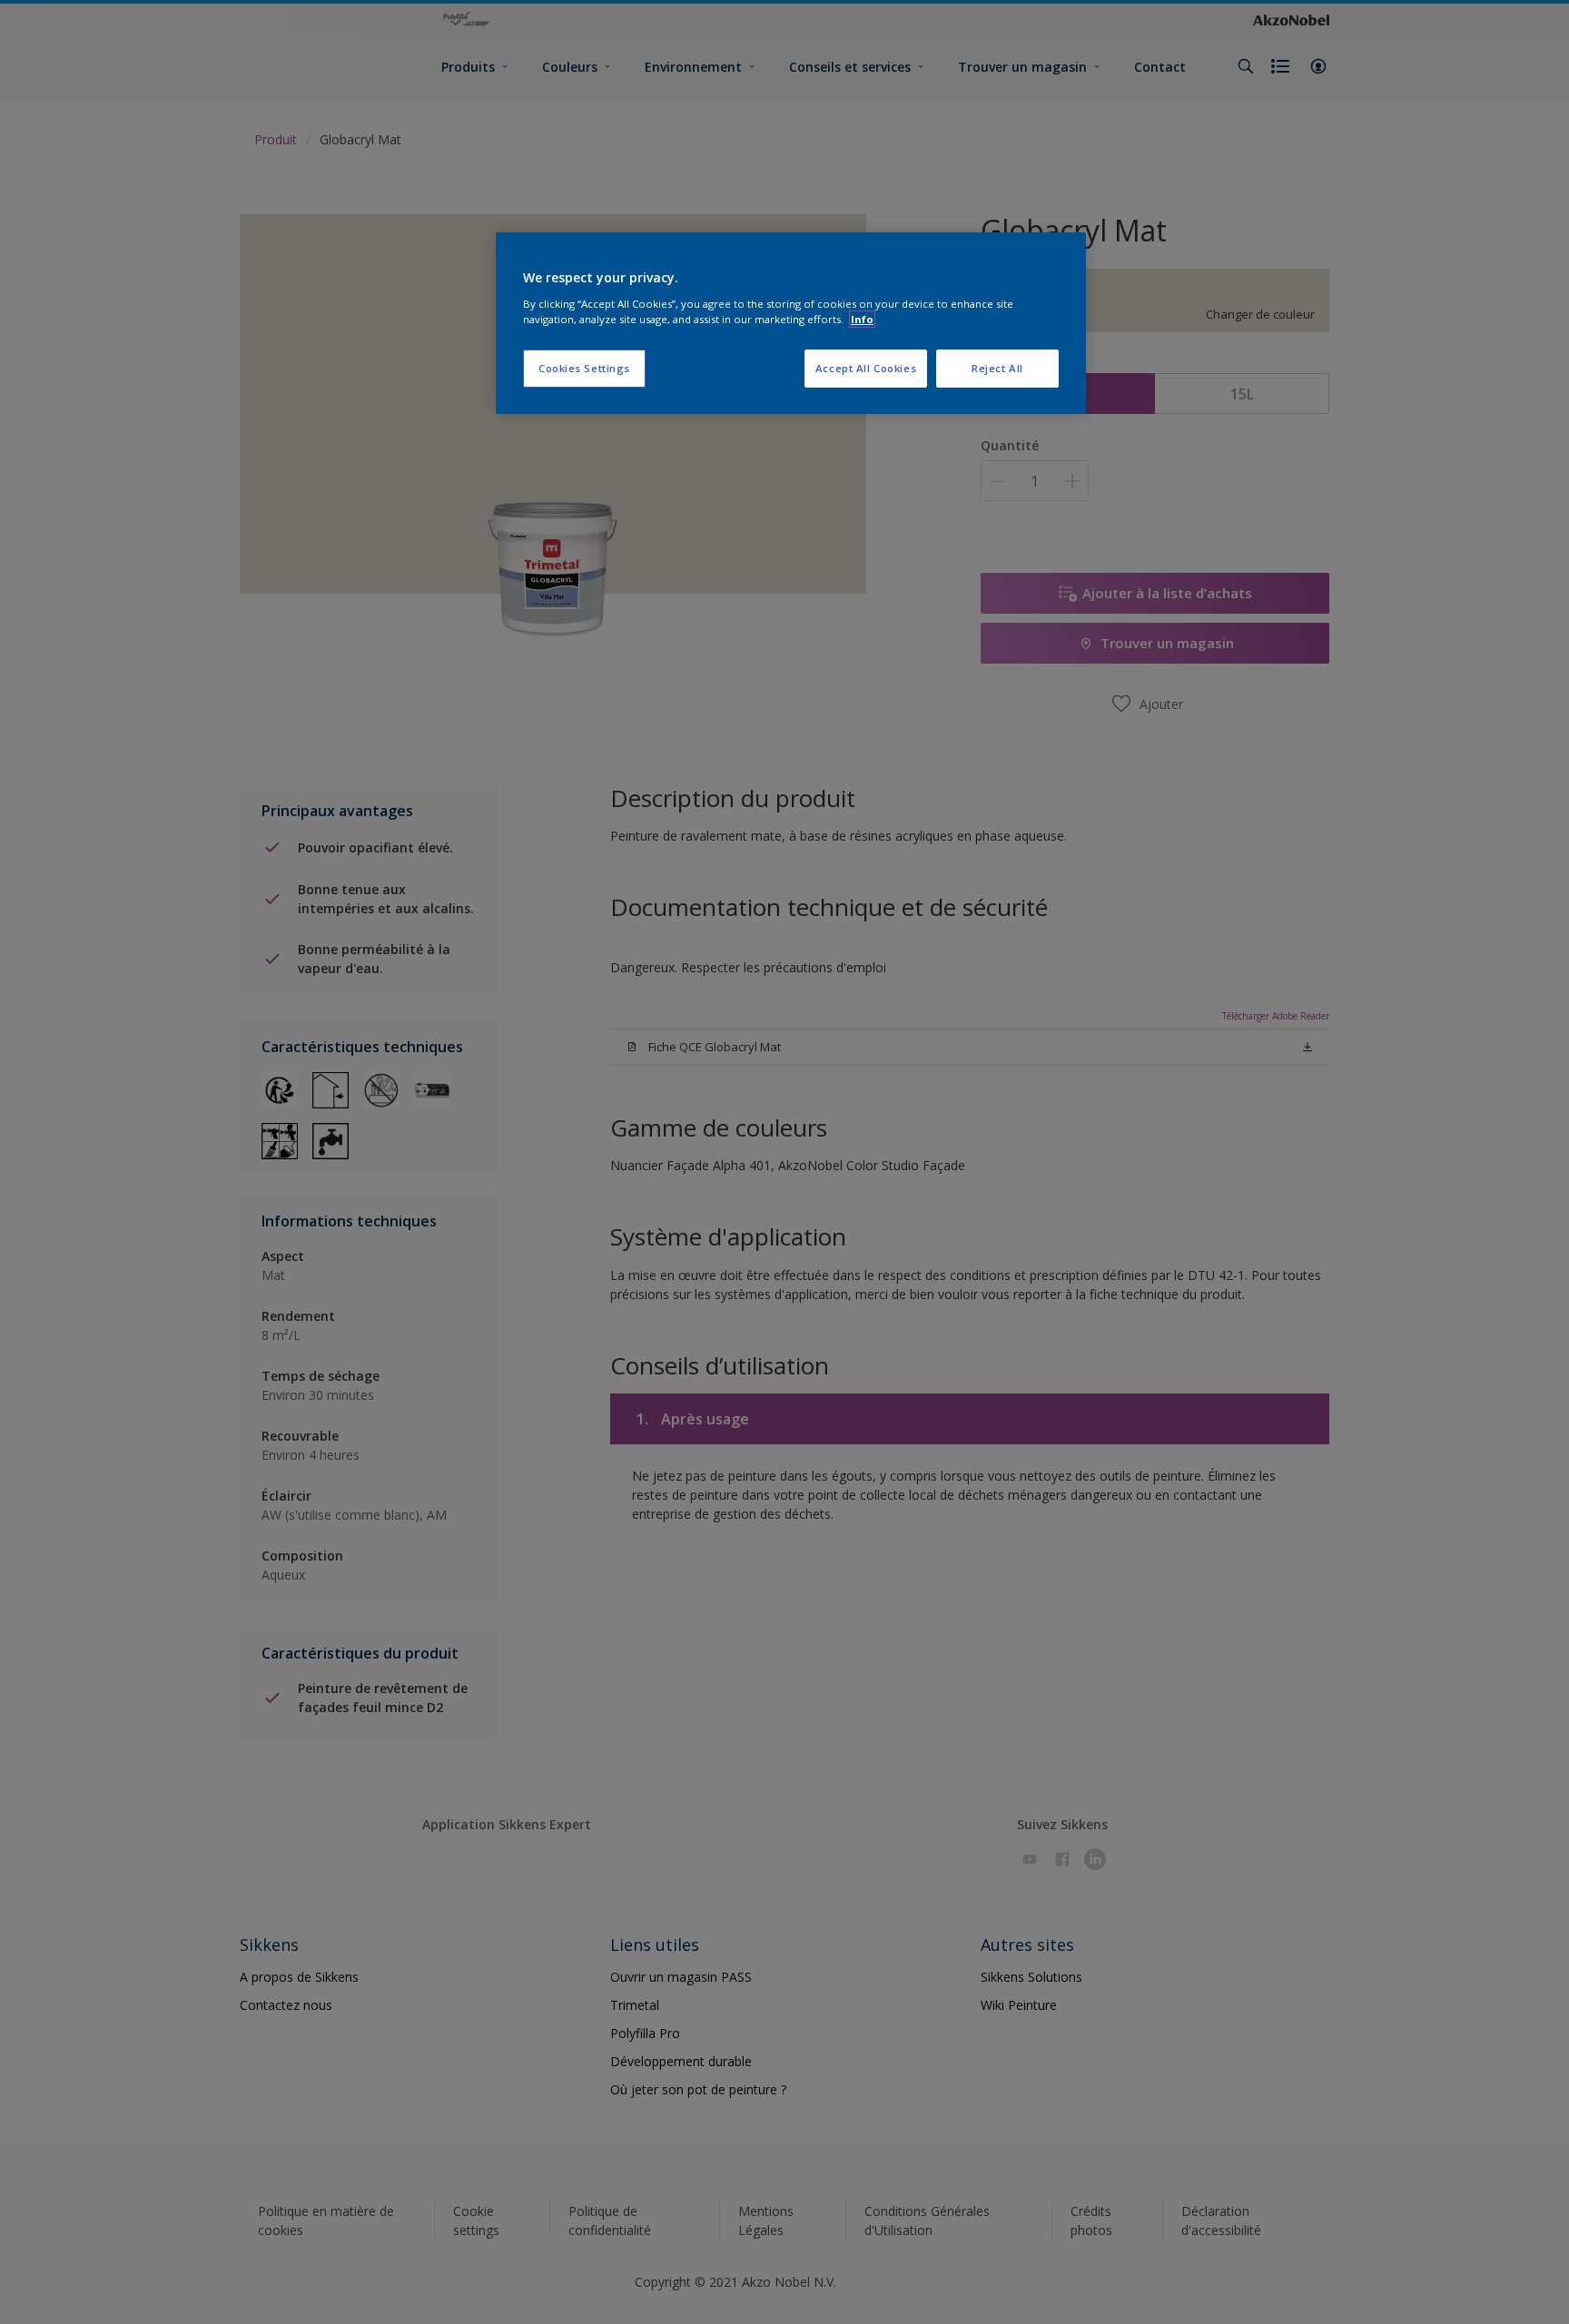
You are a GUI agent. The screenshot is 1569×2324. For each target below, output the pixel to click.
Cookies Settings (584, 368)
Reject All (997, 368)
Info (862, 319)
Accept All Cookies (866, 368)
